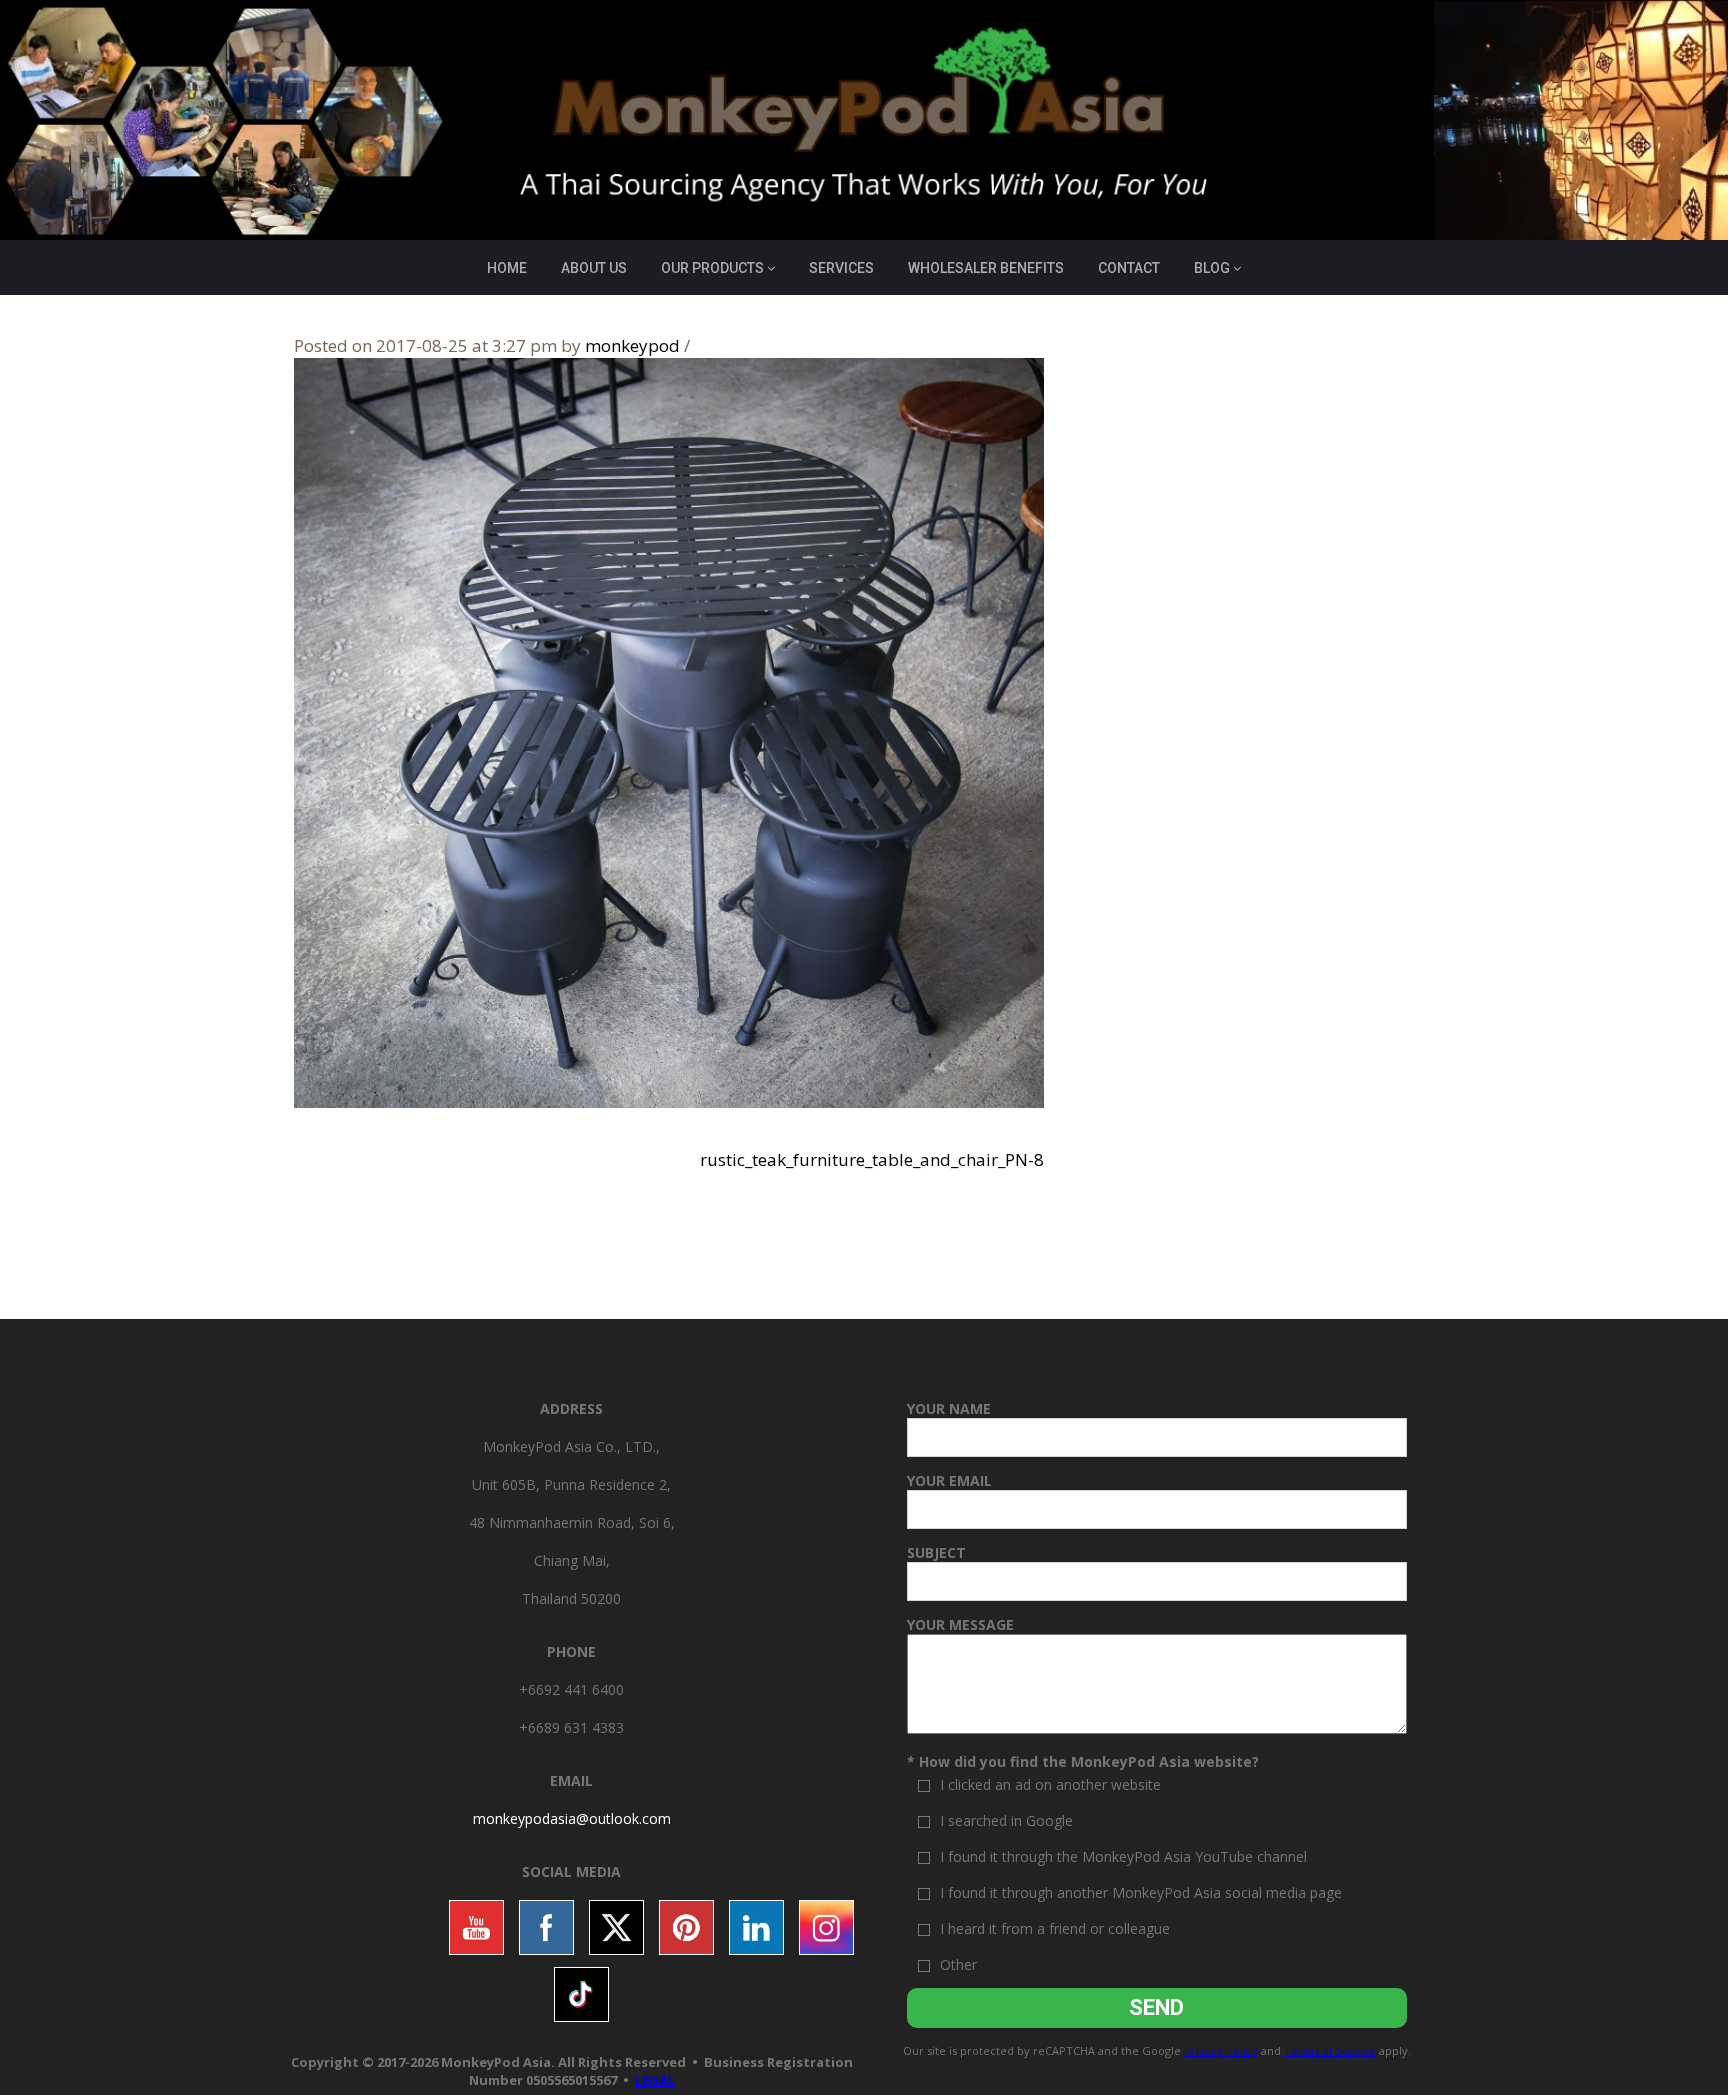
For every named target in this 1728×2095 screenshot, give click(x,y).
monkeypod (632, 345)
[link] (572, 1818)
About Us (594, 268)
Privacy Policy (1221, 2050)
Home (507, 268)
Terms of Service (1330, 2050)
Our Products (712, 268)
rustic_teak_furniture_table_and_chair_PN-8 (872, 1159)
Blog (1212, 268)
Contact (1129, 268)
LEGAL (655, 2080)
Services (841, 268)
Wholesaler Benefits (986, 268)
